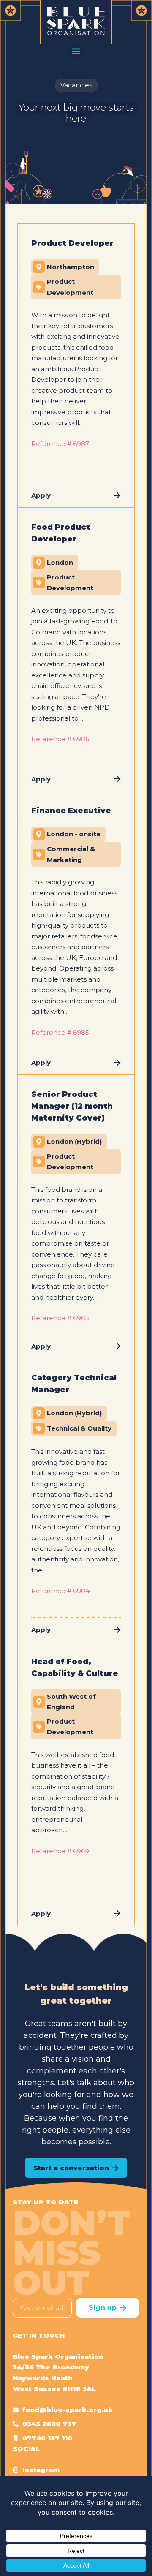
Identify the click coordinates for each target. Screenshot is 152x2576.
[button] (76, 51)
